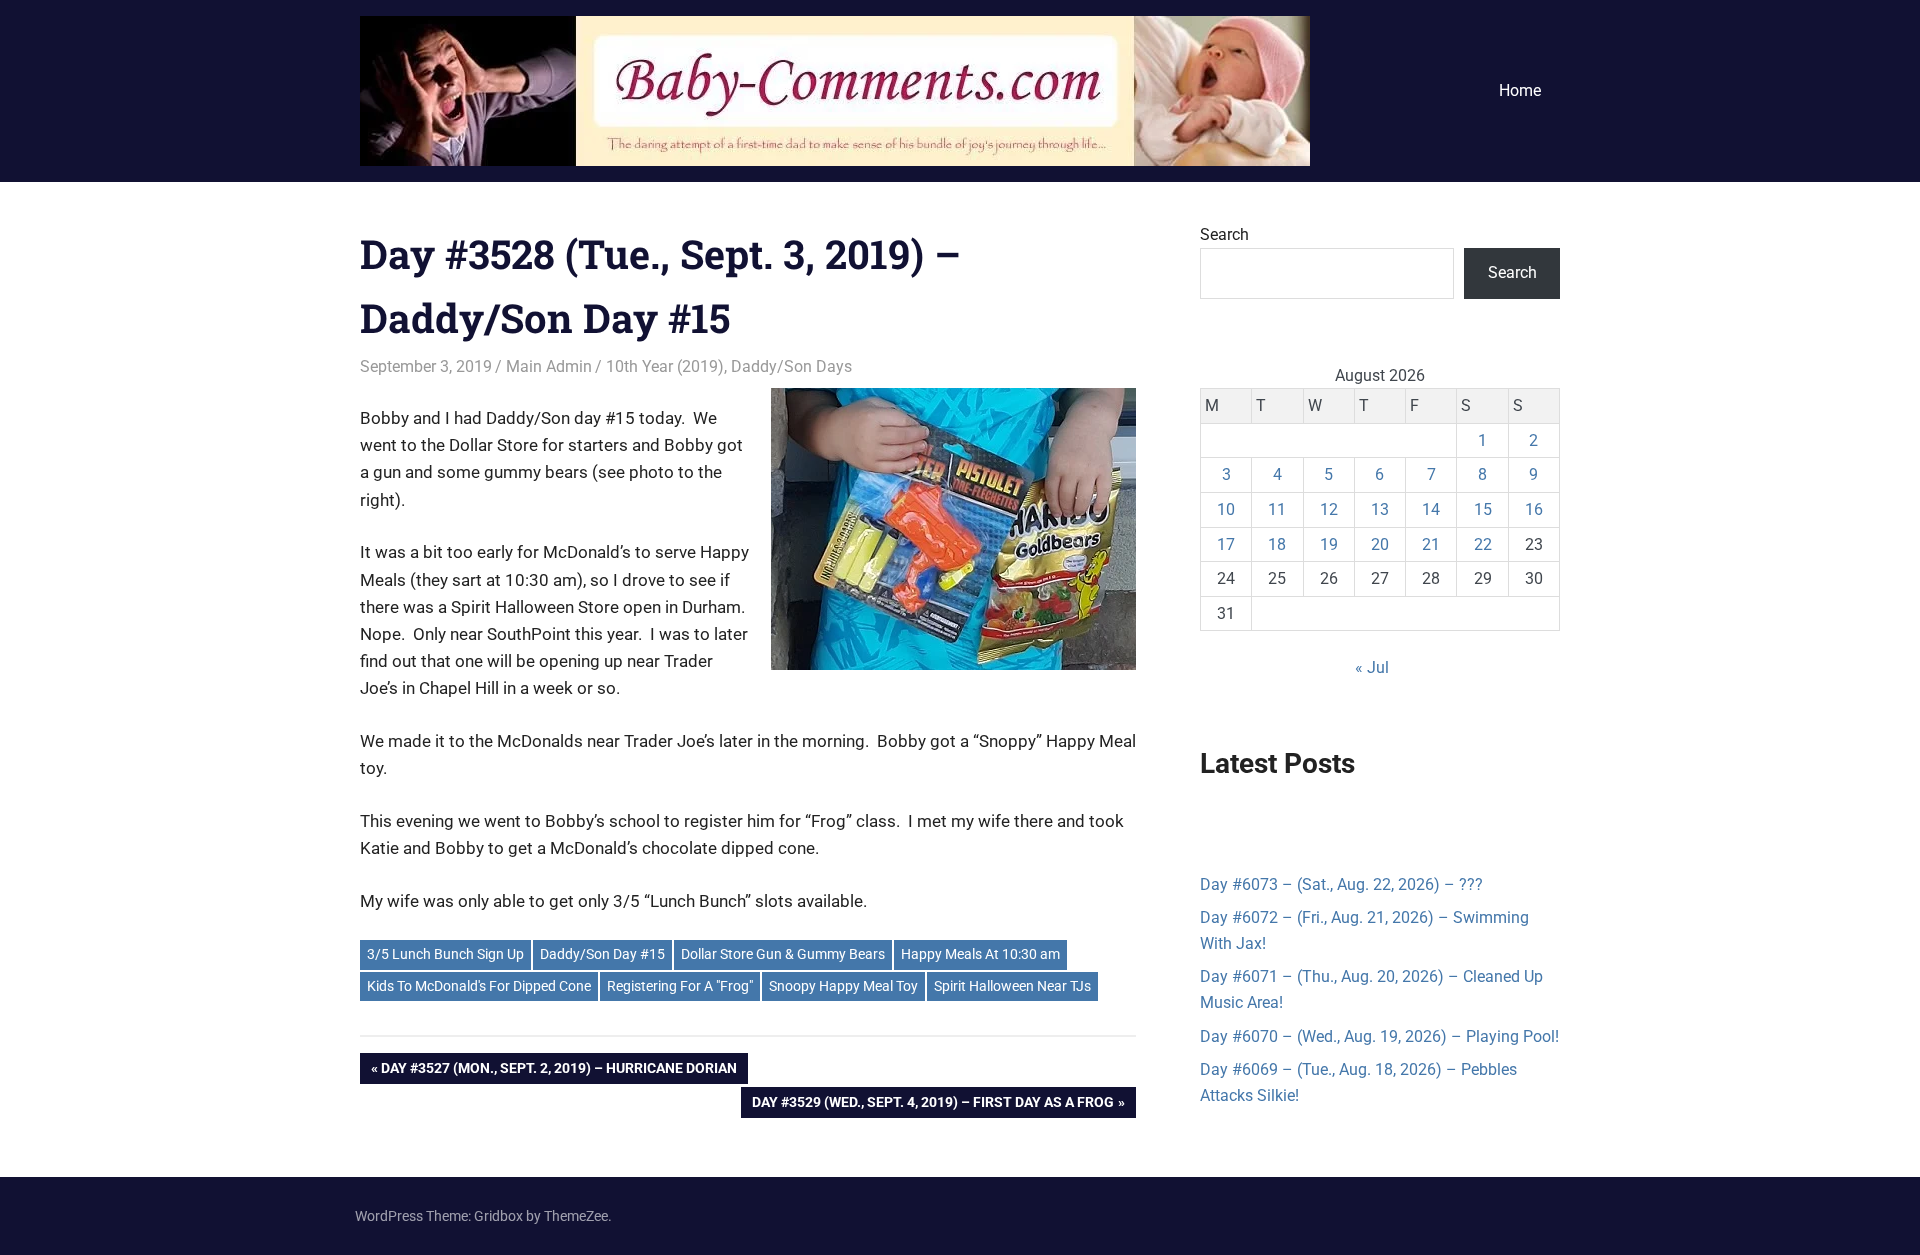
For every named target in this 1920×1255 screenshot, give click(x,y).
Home (1520, 90)
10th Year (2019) (665, 366)
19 (1329, 544)
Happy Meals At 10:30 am (980, 954)
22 (1483, 544)
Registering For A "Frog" (680, 986)
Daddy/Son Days (791, 366)
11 (1277, 509)
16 (1534, 509)
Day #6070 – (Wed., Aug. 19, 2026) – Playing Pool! (1379, 1036)
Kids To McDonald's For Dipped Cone (479, 986)
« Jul (1372, 667)
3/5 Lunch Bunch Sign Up (445, 954)
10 (1226, 509)
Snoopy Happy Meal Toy (843, 986)
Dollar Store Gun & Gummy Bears (783, 954)
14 (1431, 509)
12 (1329, 509)
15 (1483, 509)
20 (1380, 544)
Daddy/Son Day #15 (602, 954)
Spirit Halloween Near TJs (1012, 986)
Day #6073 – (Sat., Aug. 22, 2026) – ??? (1341, 884)
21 (1431, 544)
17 (1226, 544)
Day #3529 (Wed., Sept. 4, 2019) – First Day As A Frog (932, 1105)
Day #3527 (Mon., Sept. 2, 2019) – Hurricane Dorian (558, 1071)
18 (1277, 544)
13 (1380, 509)
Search (1224, 234)
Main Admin (549, 366)
